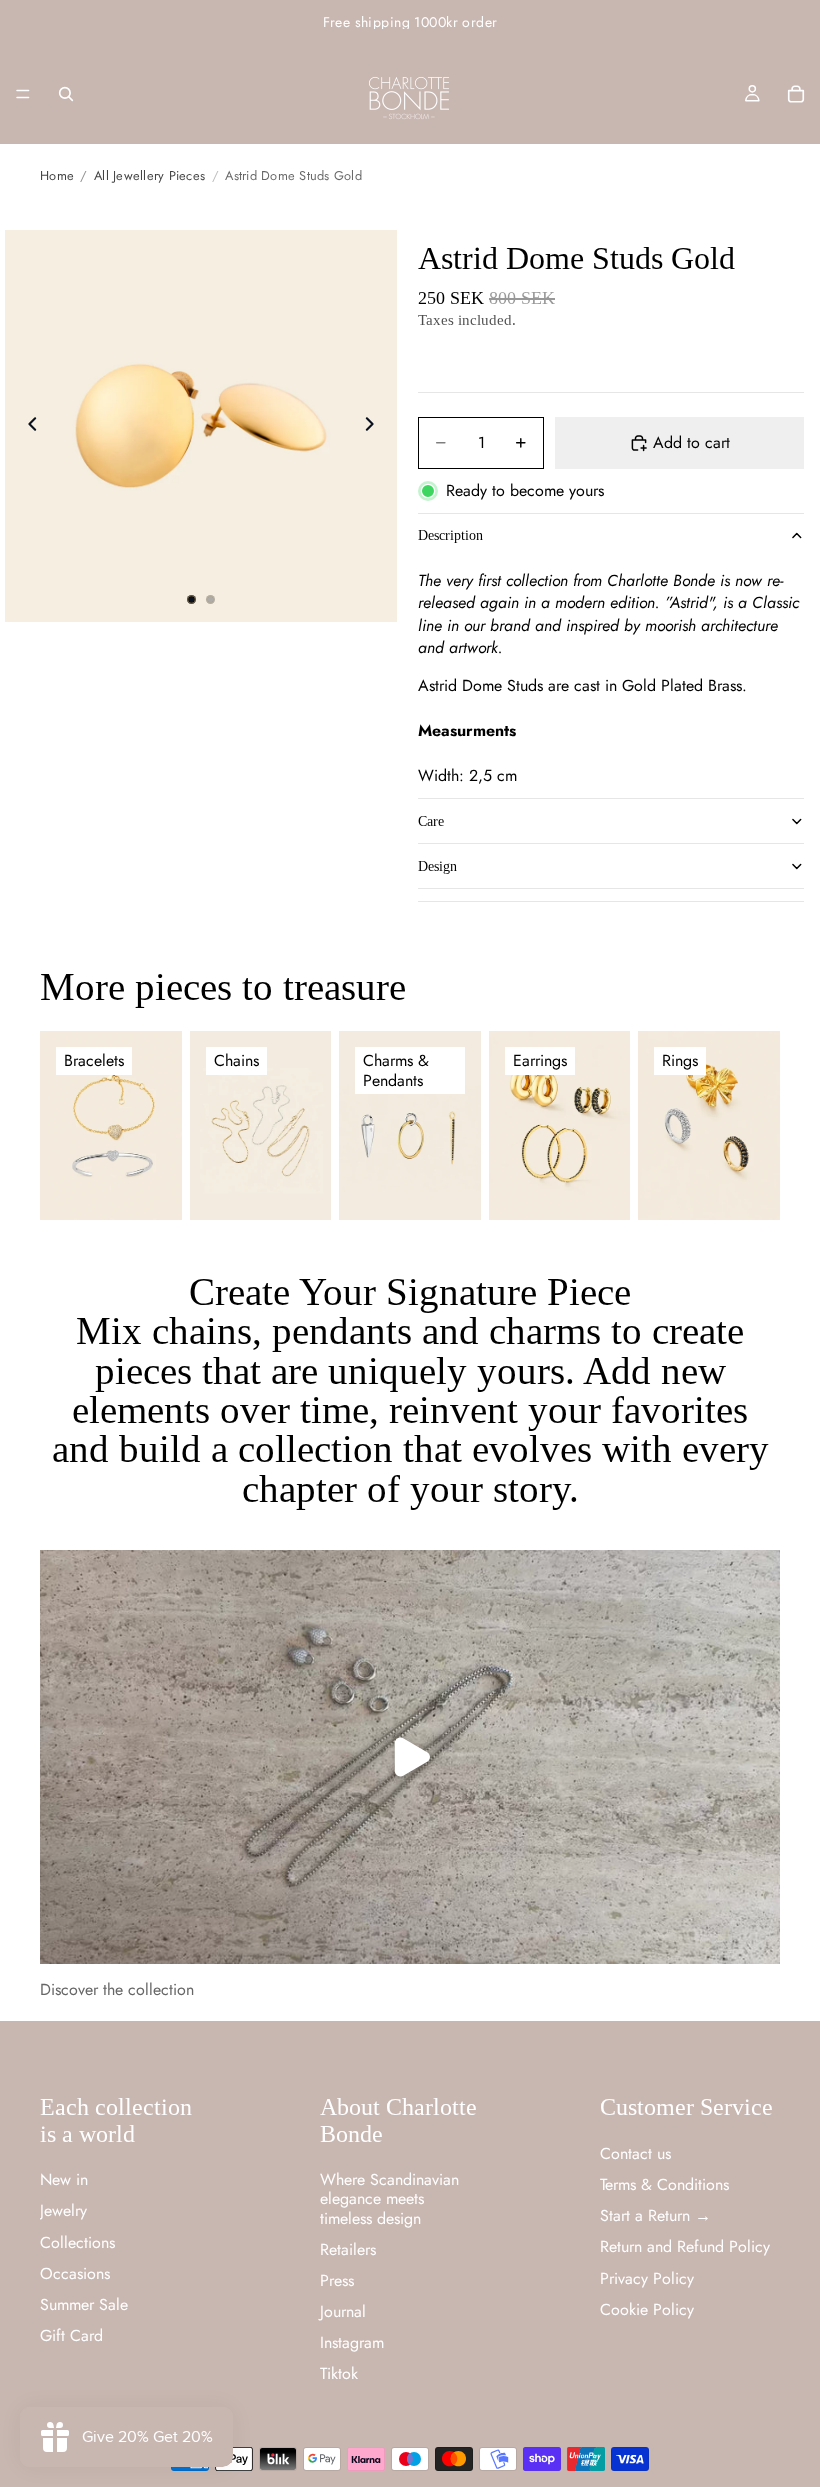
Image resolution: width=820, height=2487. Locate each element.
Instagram (352, 2342)
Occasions (75, 2273)
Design (437, 866)
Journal (343, 2311)
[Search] (66, 94)
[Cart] (796, 94)
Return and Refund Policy (685, 2246)
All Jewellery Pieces (149, 175)
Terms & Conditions (664, 2184)
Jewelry (63, 2210)
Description (450, 535)
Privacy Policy (647, 2278)
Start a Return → (655, 2215)
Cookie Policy (647, 2309)
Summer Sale (84, 2304)
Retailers (348, 2249)
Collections (77, 2242)
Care (431, 821)
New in (64, 2179)
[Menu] (23, 94)
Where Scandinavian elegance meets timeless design (389, 2198)
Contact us (635, 2153)
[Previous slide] (27, 426)
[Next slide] (375, 426)
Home (57, 175)
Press (337, 2280)
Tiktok (339, 2374)
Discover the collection (117, 1989)
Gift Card (71, 2335)
